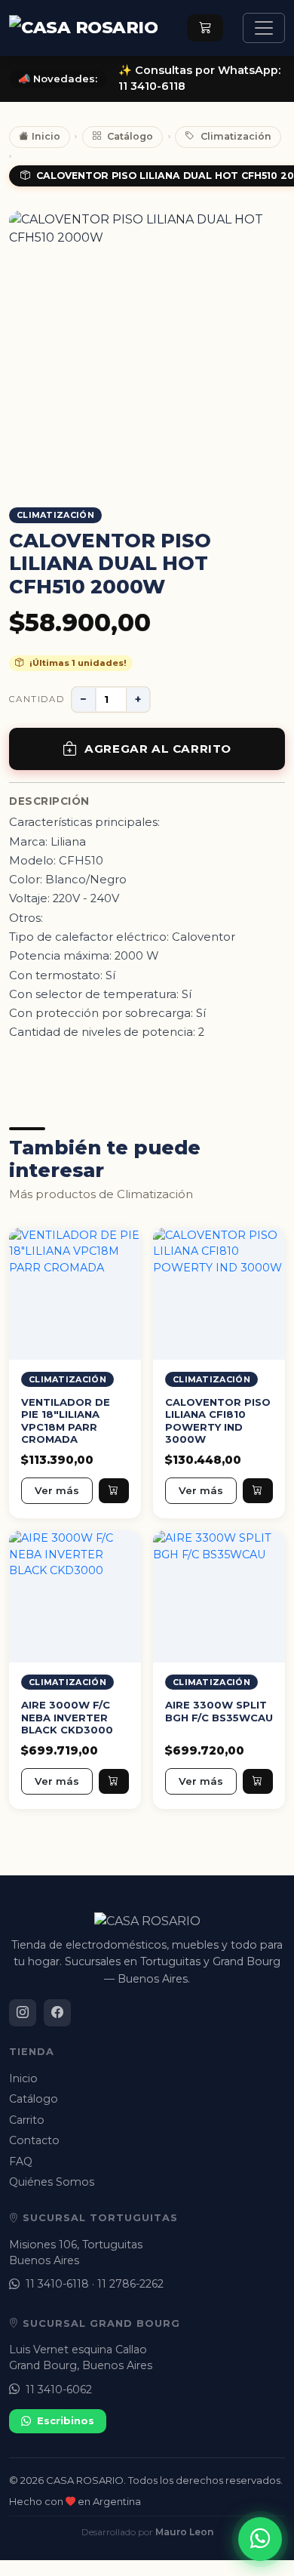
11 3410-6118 (57, 2284)
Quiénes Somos (52, 2182)
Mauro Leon (184, 2532)
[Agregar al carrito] (114, 1490)
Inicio (46, 136)
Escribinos (66, 2420)
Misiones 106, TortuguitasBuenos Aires (76, 2252)
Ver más (57, 1490)
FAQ (21, 2162)
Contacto (34, 2140)
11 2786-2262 (130, 2284)
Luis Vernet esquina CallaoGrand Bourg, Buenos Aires (81, 2357)
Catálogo (130, 136)
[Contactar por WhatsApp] (260, 2539)
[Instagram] (23, 2013)
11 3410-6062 (59, 2390)
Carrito (27, 2120)
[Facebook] (57, 2013)
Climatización (236, 136)
